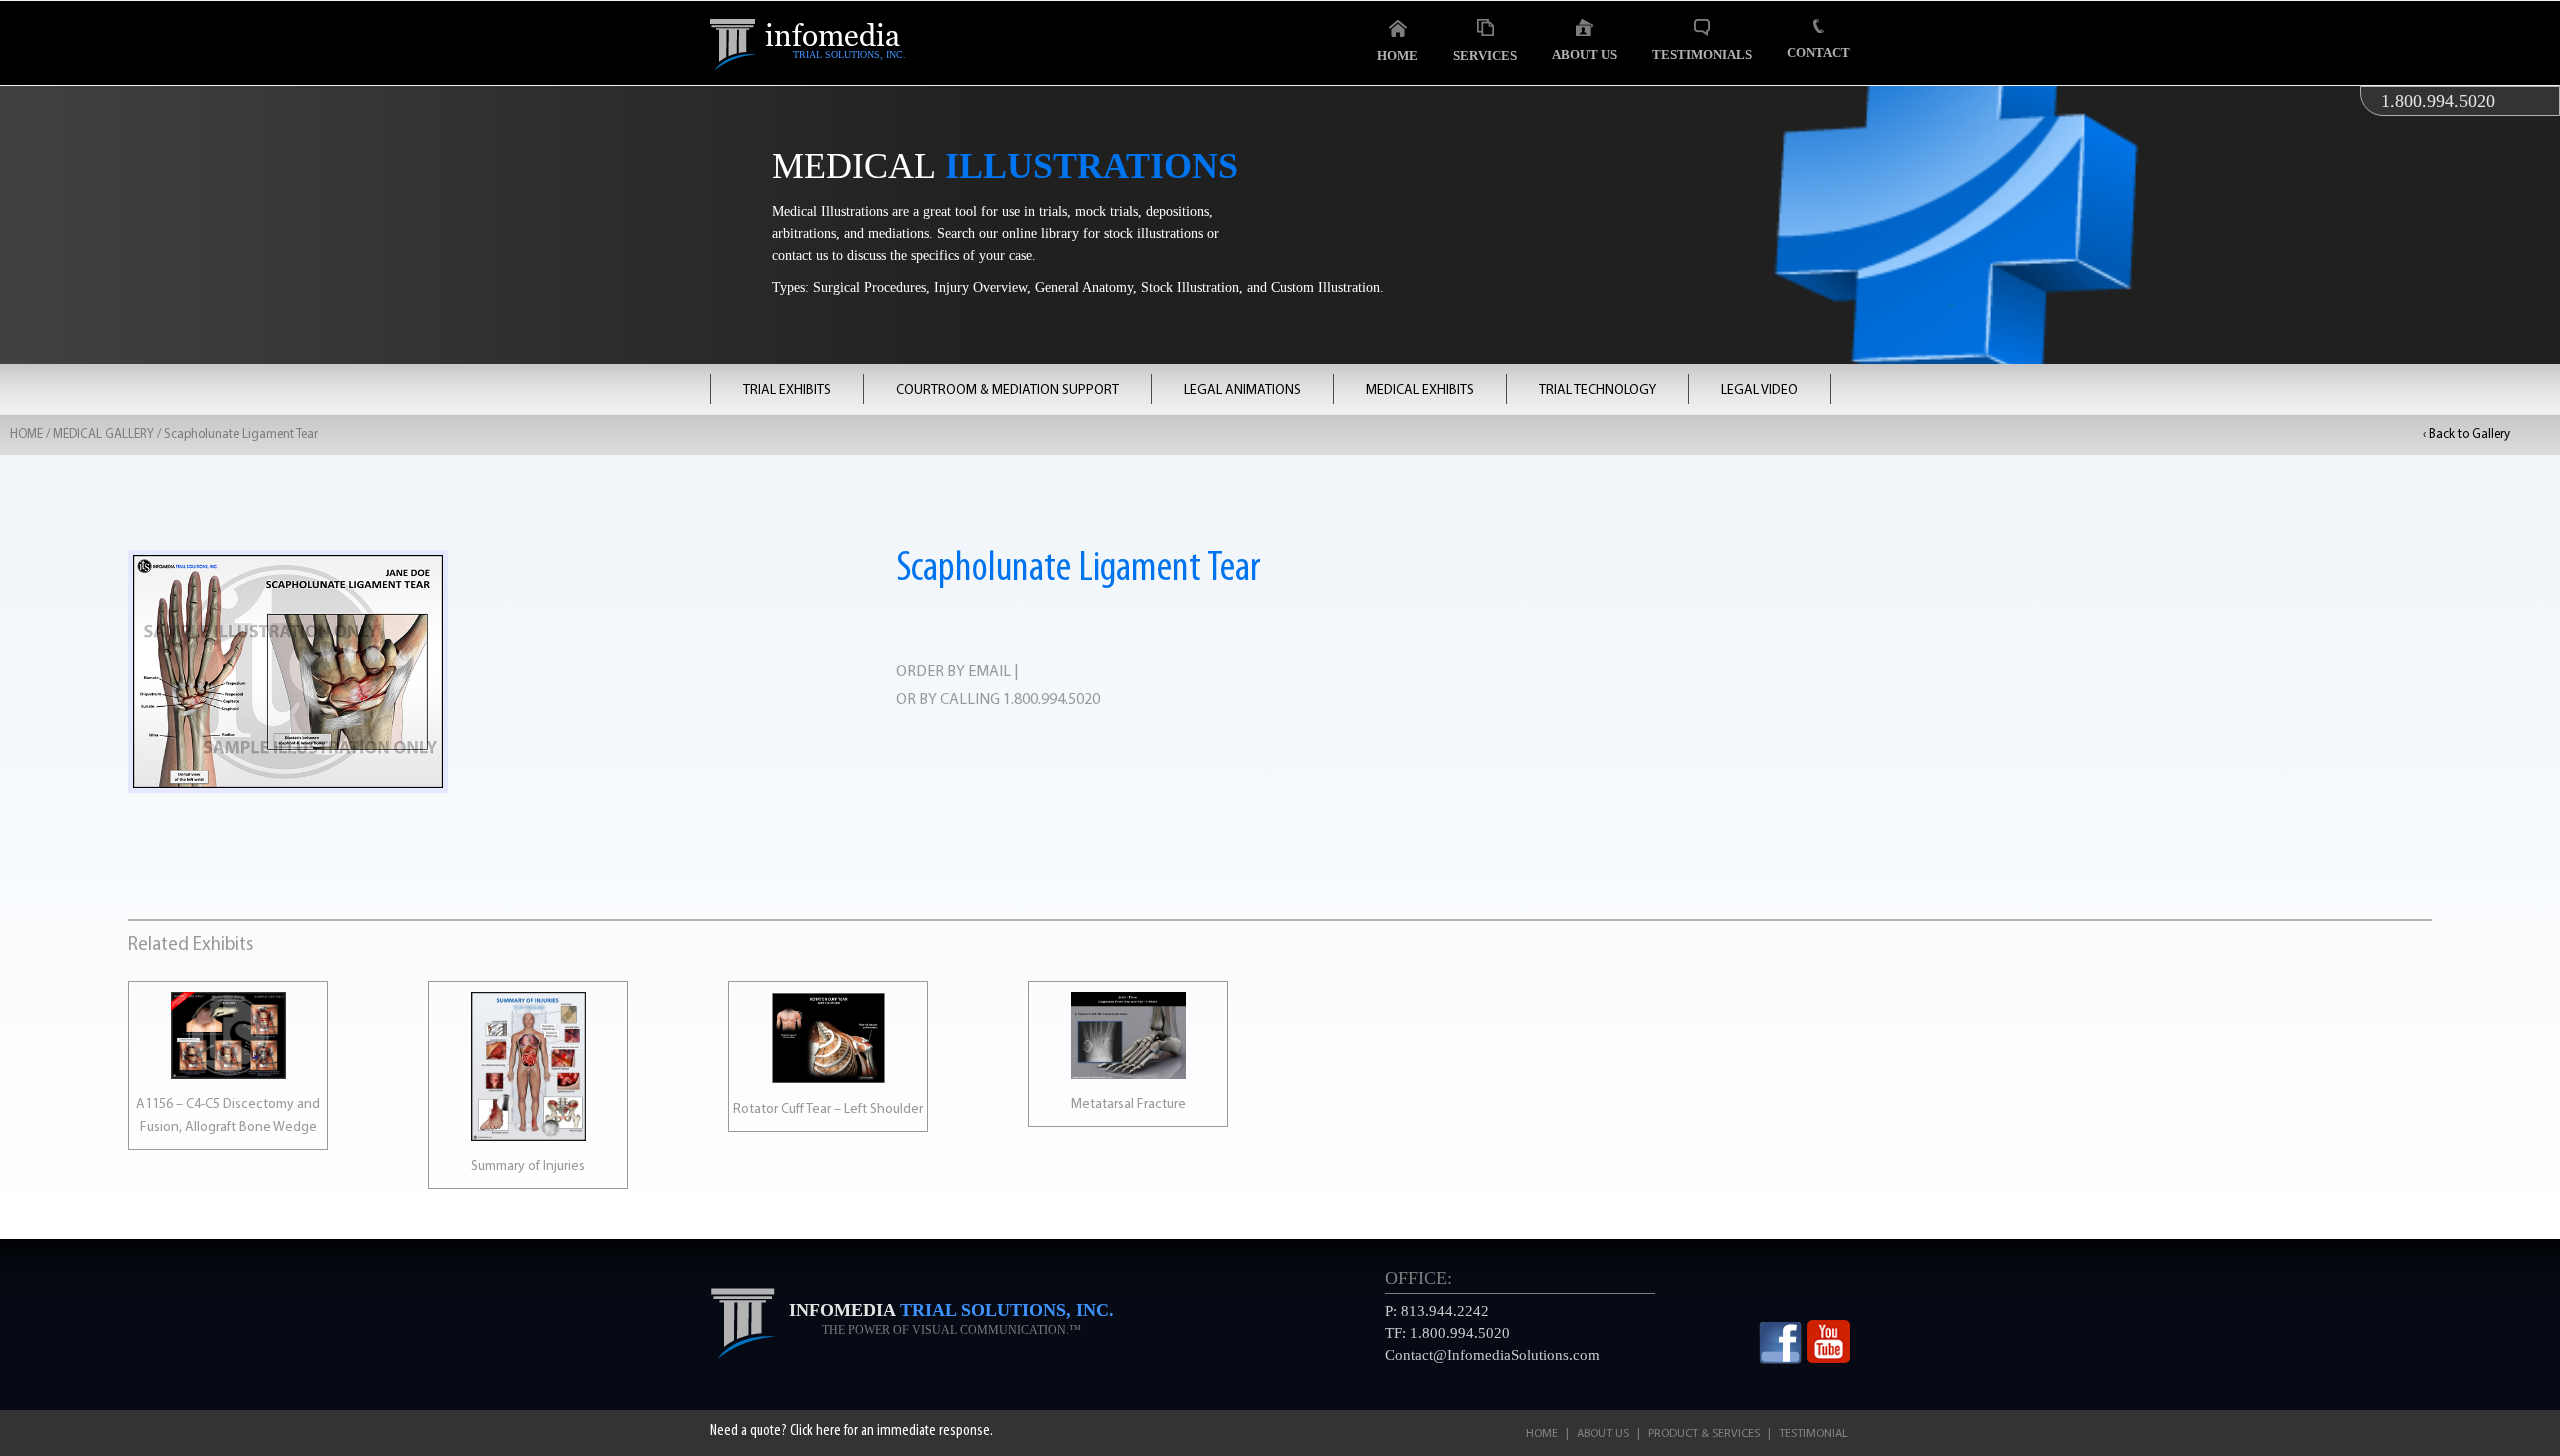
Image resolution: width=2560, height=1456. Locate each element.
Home (1397, 55)
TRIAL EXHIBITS (787, 390)
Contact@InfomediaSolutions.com (1492, 1355)
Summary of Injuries (528, 1166)
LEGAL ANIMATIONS (1242, 390)
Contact (1818, 52)
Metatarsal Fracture (1128, 1104)
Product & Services (1704, 1434)
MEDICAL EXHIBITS (1420, 390)
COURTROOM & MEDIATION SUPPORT (1007, 390)
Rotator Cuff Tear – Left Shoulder (828, 1109)
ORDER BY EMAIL (953, 672)
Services (1485, 55)
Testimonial (1813, 1434)
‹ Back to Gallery (2466, 434)
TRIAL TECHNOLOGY (1597, 390)
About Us (1584, 54)
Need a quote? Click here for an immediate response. (851, 1431)
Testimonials (1702, 54)
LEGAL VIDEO (1759, 390)
